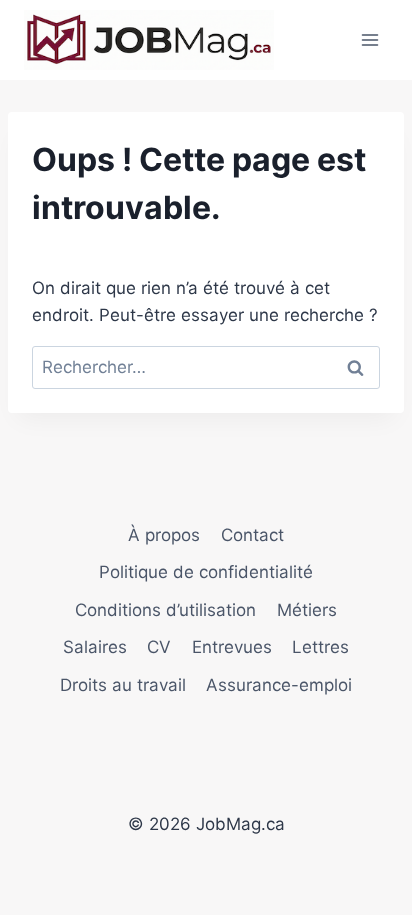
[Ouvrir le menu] (369, 39)
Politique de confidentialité (206, 572)
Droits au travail (123, 685)
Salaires (95, 647)
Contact (252, 535)
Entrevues (232, 647)
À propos (164, 535)
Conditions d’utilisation (165, 610)
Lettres (320, 647)
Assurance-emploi (279, 685)
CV (159, 647)
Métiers (307, 610)
